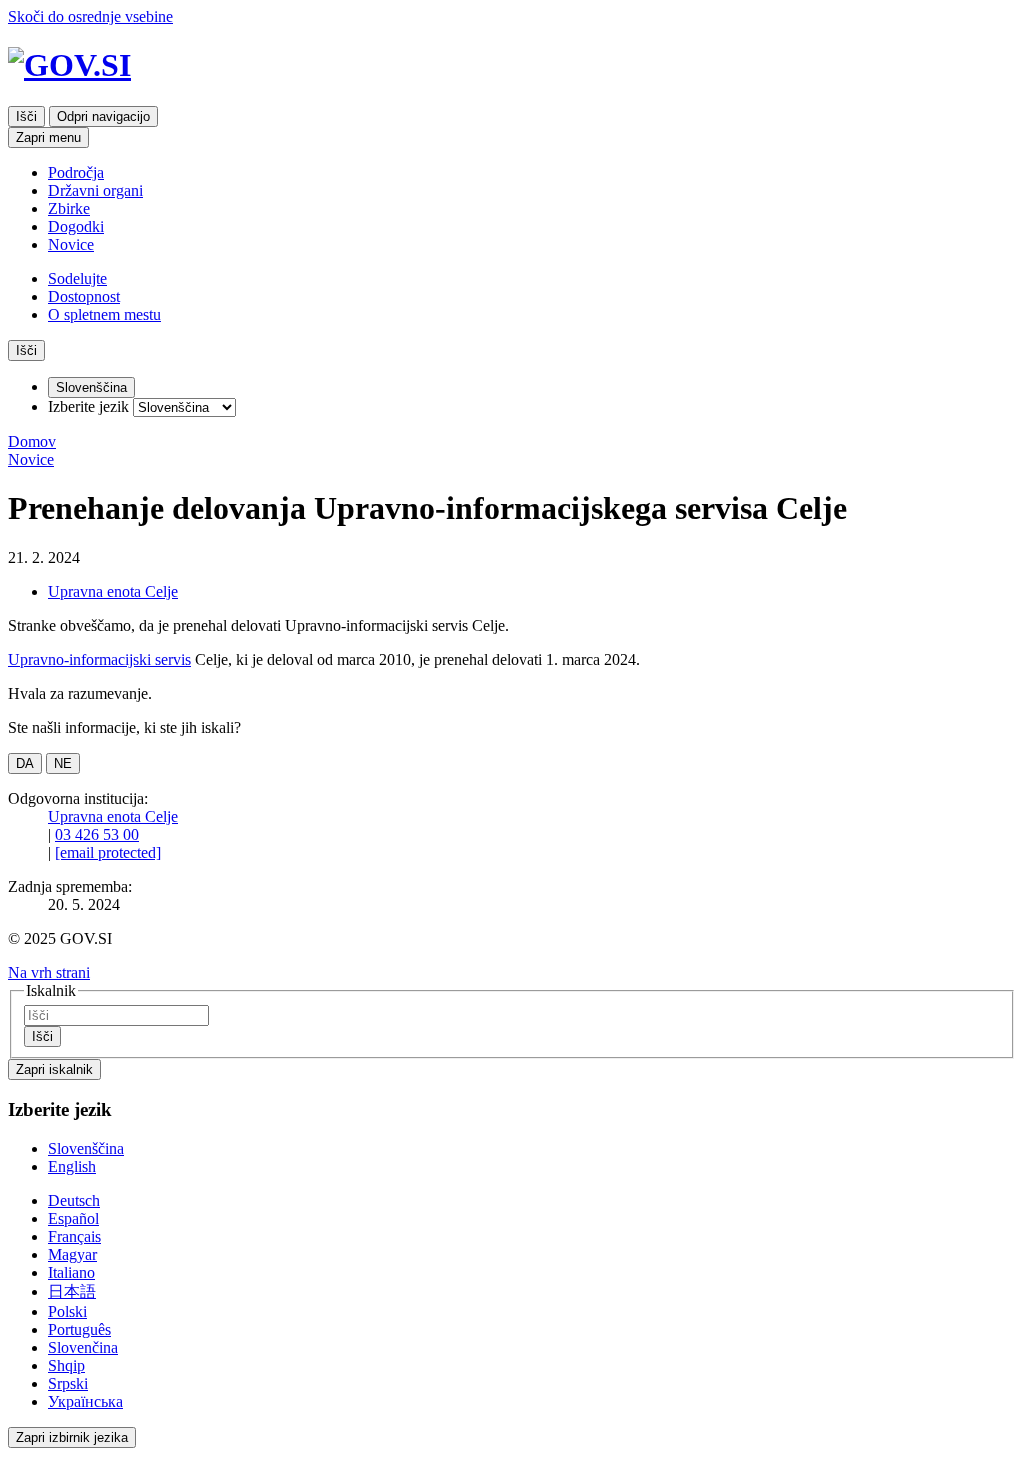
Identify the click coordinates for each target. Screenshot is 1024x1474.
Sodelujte (77, 278)
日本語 (72, 1291)
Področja (76, 172)
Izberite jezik (88, 406)
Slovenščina (86, 1148)
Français (74, 1236)
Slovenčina (83, 1347)
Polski (67, 1311)
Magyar (72, 1254)
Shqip (66, 1365)
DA (25, 763)
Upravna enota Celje (113, 591)
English (72, 1166)
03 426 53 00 (97, 834)
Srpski (68, 1383)
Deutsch (74, 1200)
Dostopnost (84, 296)
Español (73, 1218)
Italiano (71, 1272)
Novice (71, 244)
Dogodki (76, 226)
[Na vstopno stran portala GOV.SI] (512, 65)
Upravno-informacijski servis (99, 659)
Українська (85, 1401)
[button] (49, 972)
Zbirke (69, 208)
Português (79, 1329)
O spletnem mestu (104, 314)
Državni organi (95, 190)
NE (63, 763)
